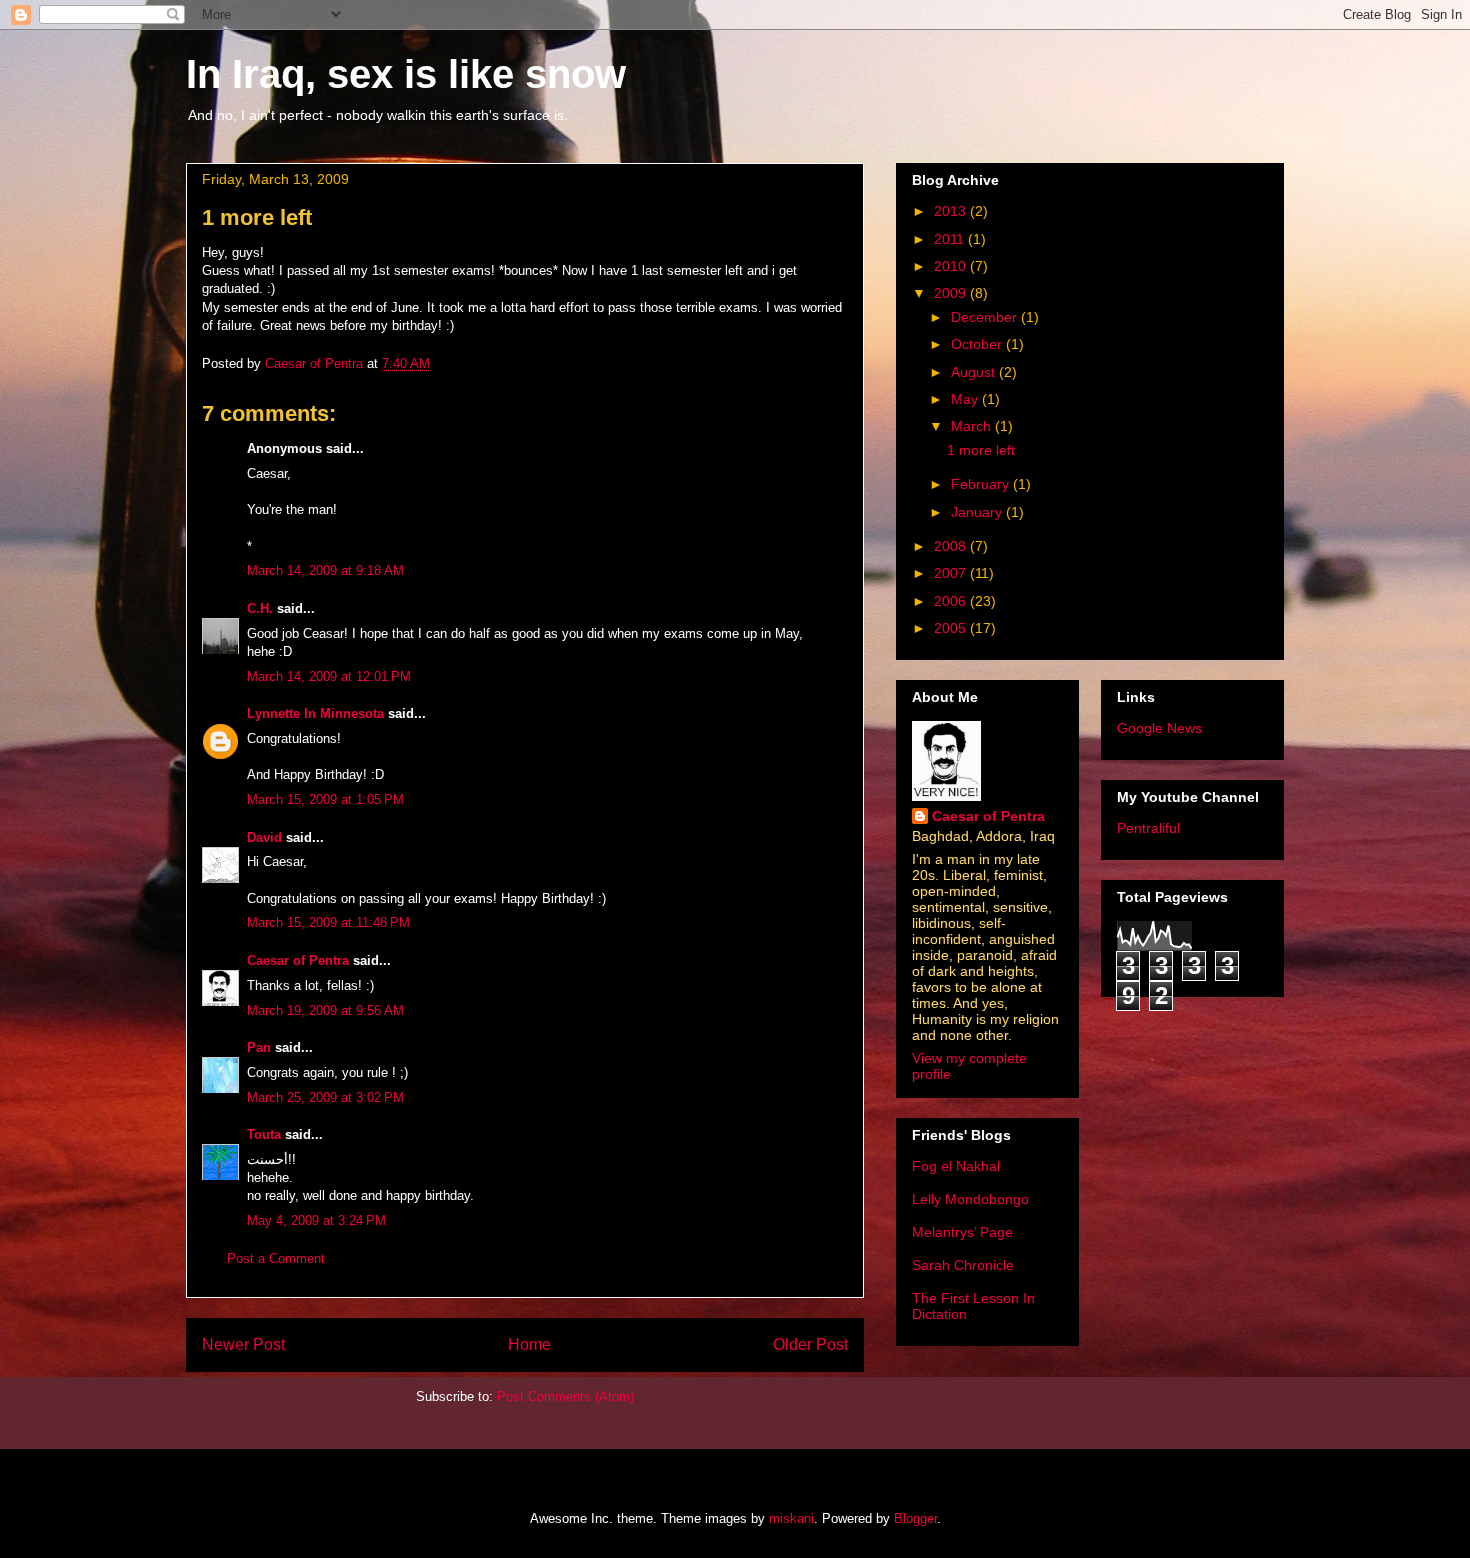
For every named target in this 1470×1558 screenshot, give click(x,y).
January (978, 512)
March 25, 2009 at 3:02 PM (325, 1097)
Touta (264, 1134)
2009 (952, 293)
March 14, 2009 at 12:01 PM (329, 676)
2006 (952, 601)
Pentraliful (1148, 828)
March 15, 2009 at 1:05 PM (325, 799)
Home (529, 1344)
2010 (952, 266)
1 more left (981, 450)
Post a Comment (276, 1258)
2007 (952, 573)
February (982, 484)
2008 (952, 546)
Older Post (810, 1344)
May (966, 399)
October (978, 344)
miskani (791, 1518)
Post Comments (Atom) (565, 1396)
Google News (1159, 728)
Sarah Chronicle (963, 1265)
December (986, 317)
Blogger (915, 1518)
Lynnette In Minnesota (315, 713)
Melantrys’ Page (962, 1232)
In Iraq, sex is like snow (406, 74)
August (975, 372)
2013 (952, 211)
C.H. (260, 608)
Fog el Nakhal (956, 1166)
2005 (952, 628)
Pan (259, 1047)
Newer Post (243, 1344)
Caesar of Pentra (298, 960)
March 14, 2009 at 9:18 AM (325, 570)
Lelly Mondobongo (970, 1199)
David (264, 837)
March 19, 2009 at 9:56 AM (325, 1010)
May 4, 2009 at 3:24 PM (316, 1220)
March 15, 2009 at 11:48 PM (328, 922)
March (973, 426)
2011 (951, 239)
